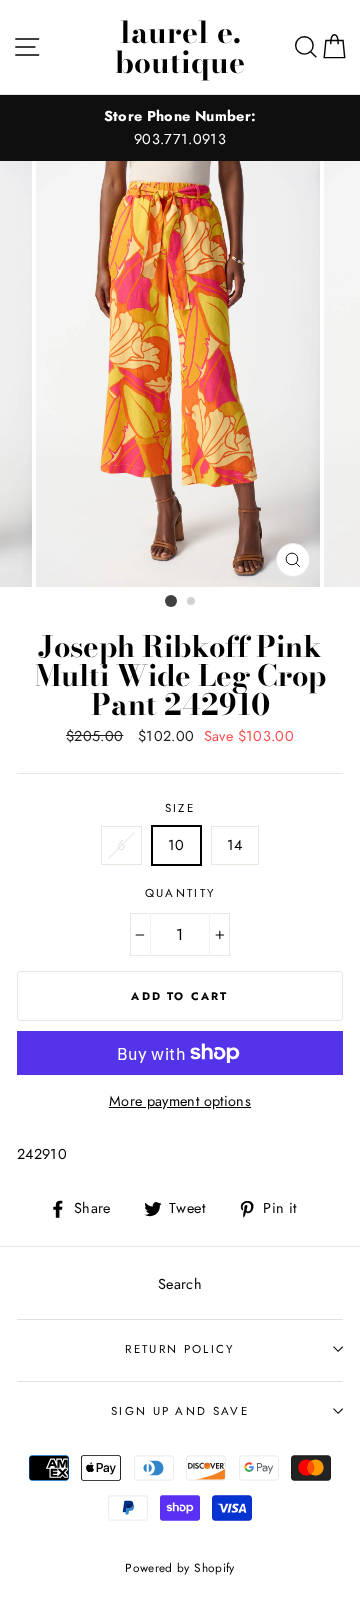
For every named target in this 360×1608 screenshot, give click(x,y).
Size (180, 808)
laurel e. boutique (180, 47)
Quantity (180, 893)
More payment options (180, 1101)
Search (180, 1284)
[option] (180, 128)
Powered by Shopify (180, 1567)
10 (176, 845)
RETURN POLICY (179, 1349)
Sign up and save (180, 1411)
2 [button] (192, 602)
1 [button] (171, 601)
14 (235, 845)
